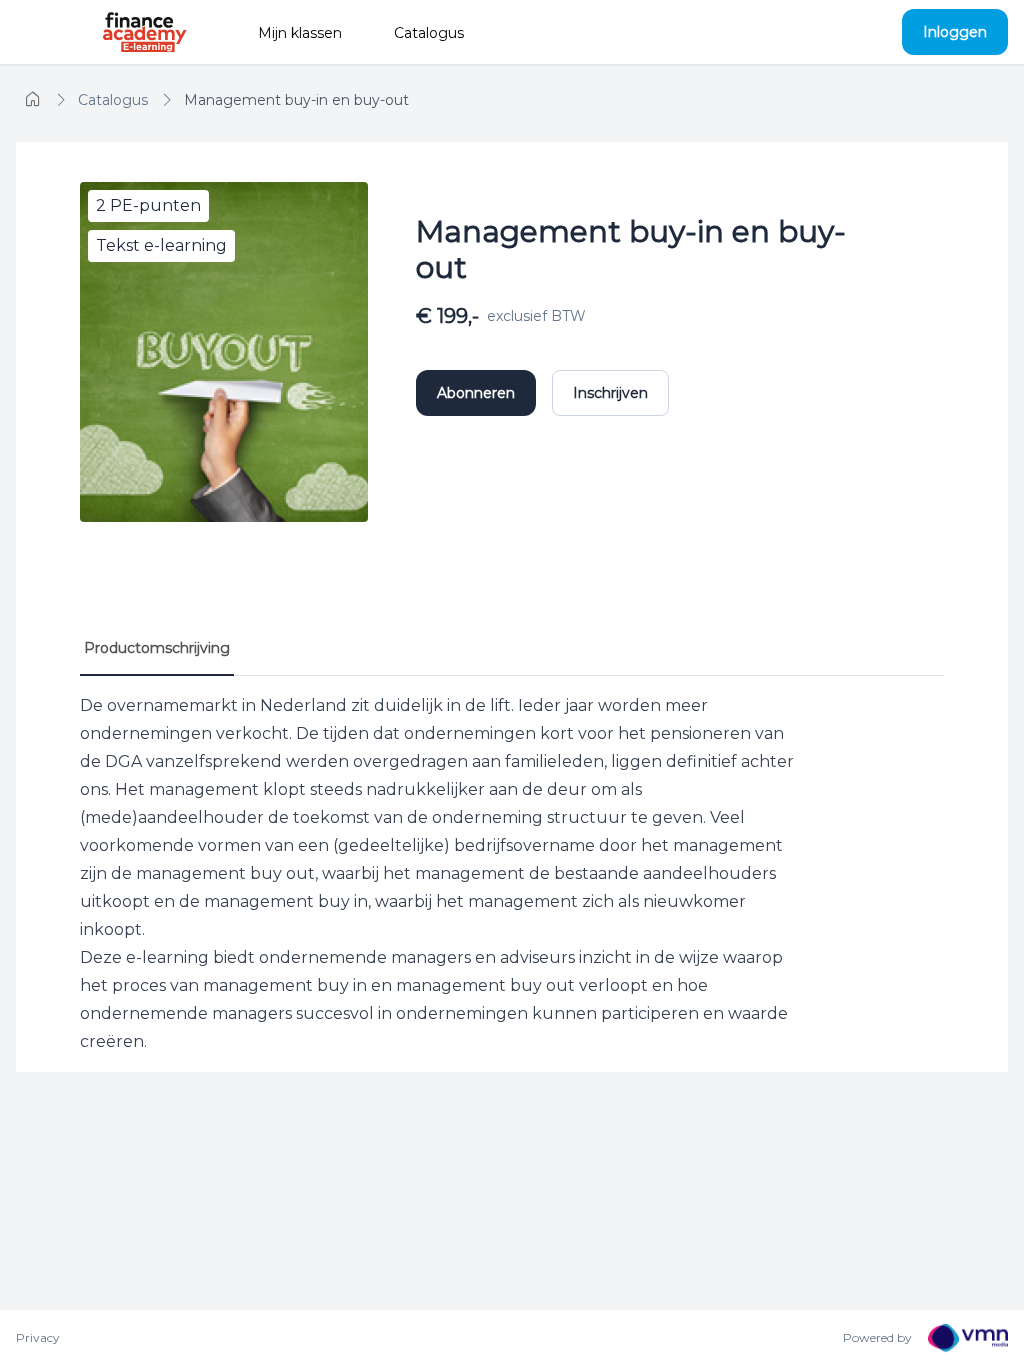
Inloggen (955, 32)
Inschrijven (610, 393)
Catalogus (429, 33)
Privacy (38, 1337)
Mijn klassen (300, 33)
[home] (33, 100)
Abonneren (476, 393)
